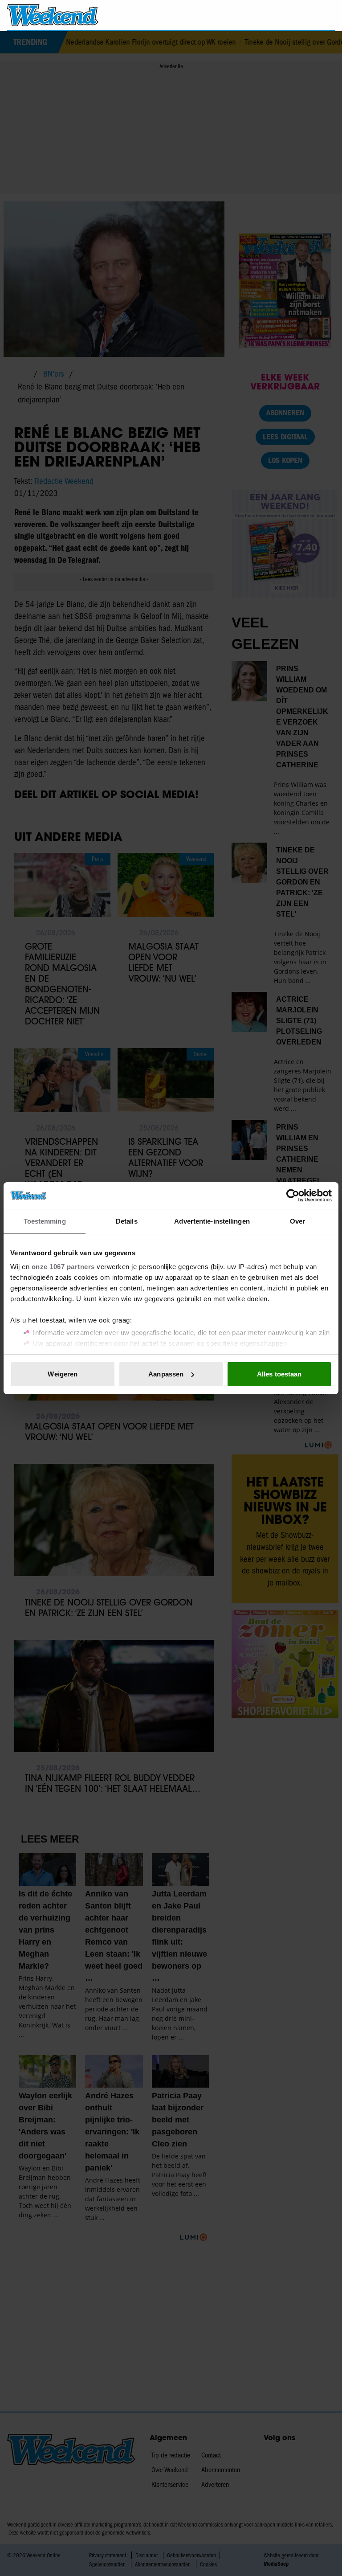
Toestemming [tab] (45, 1221)
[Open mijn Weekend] (302, 15)
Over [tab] (297, 1221)
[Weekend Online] (53, 15)
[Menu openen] (277, 15)
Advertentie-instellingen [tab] (212, 1221)
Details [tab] (127, 1221)
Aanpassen (166, 1374)
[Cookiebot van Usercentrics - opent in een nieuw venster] (293, 1196)
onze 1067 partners (63, 1267)
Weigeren (63, 1374)
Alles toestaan (279, 1374)
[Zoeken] (328, 16)
